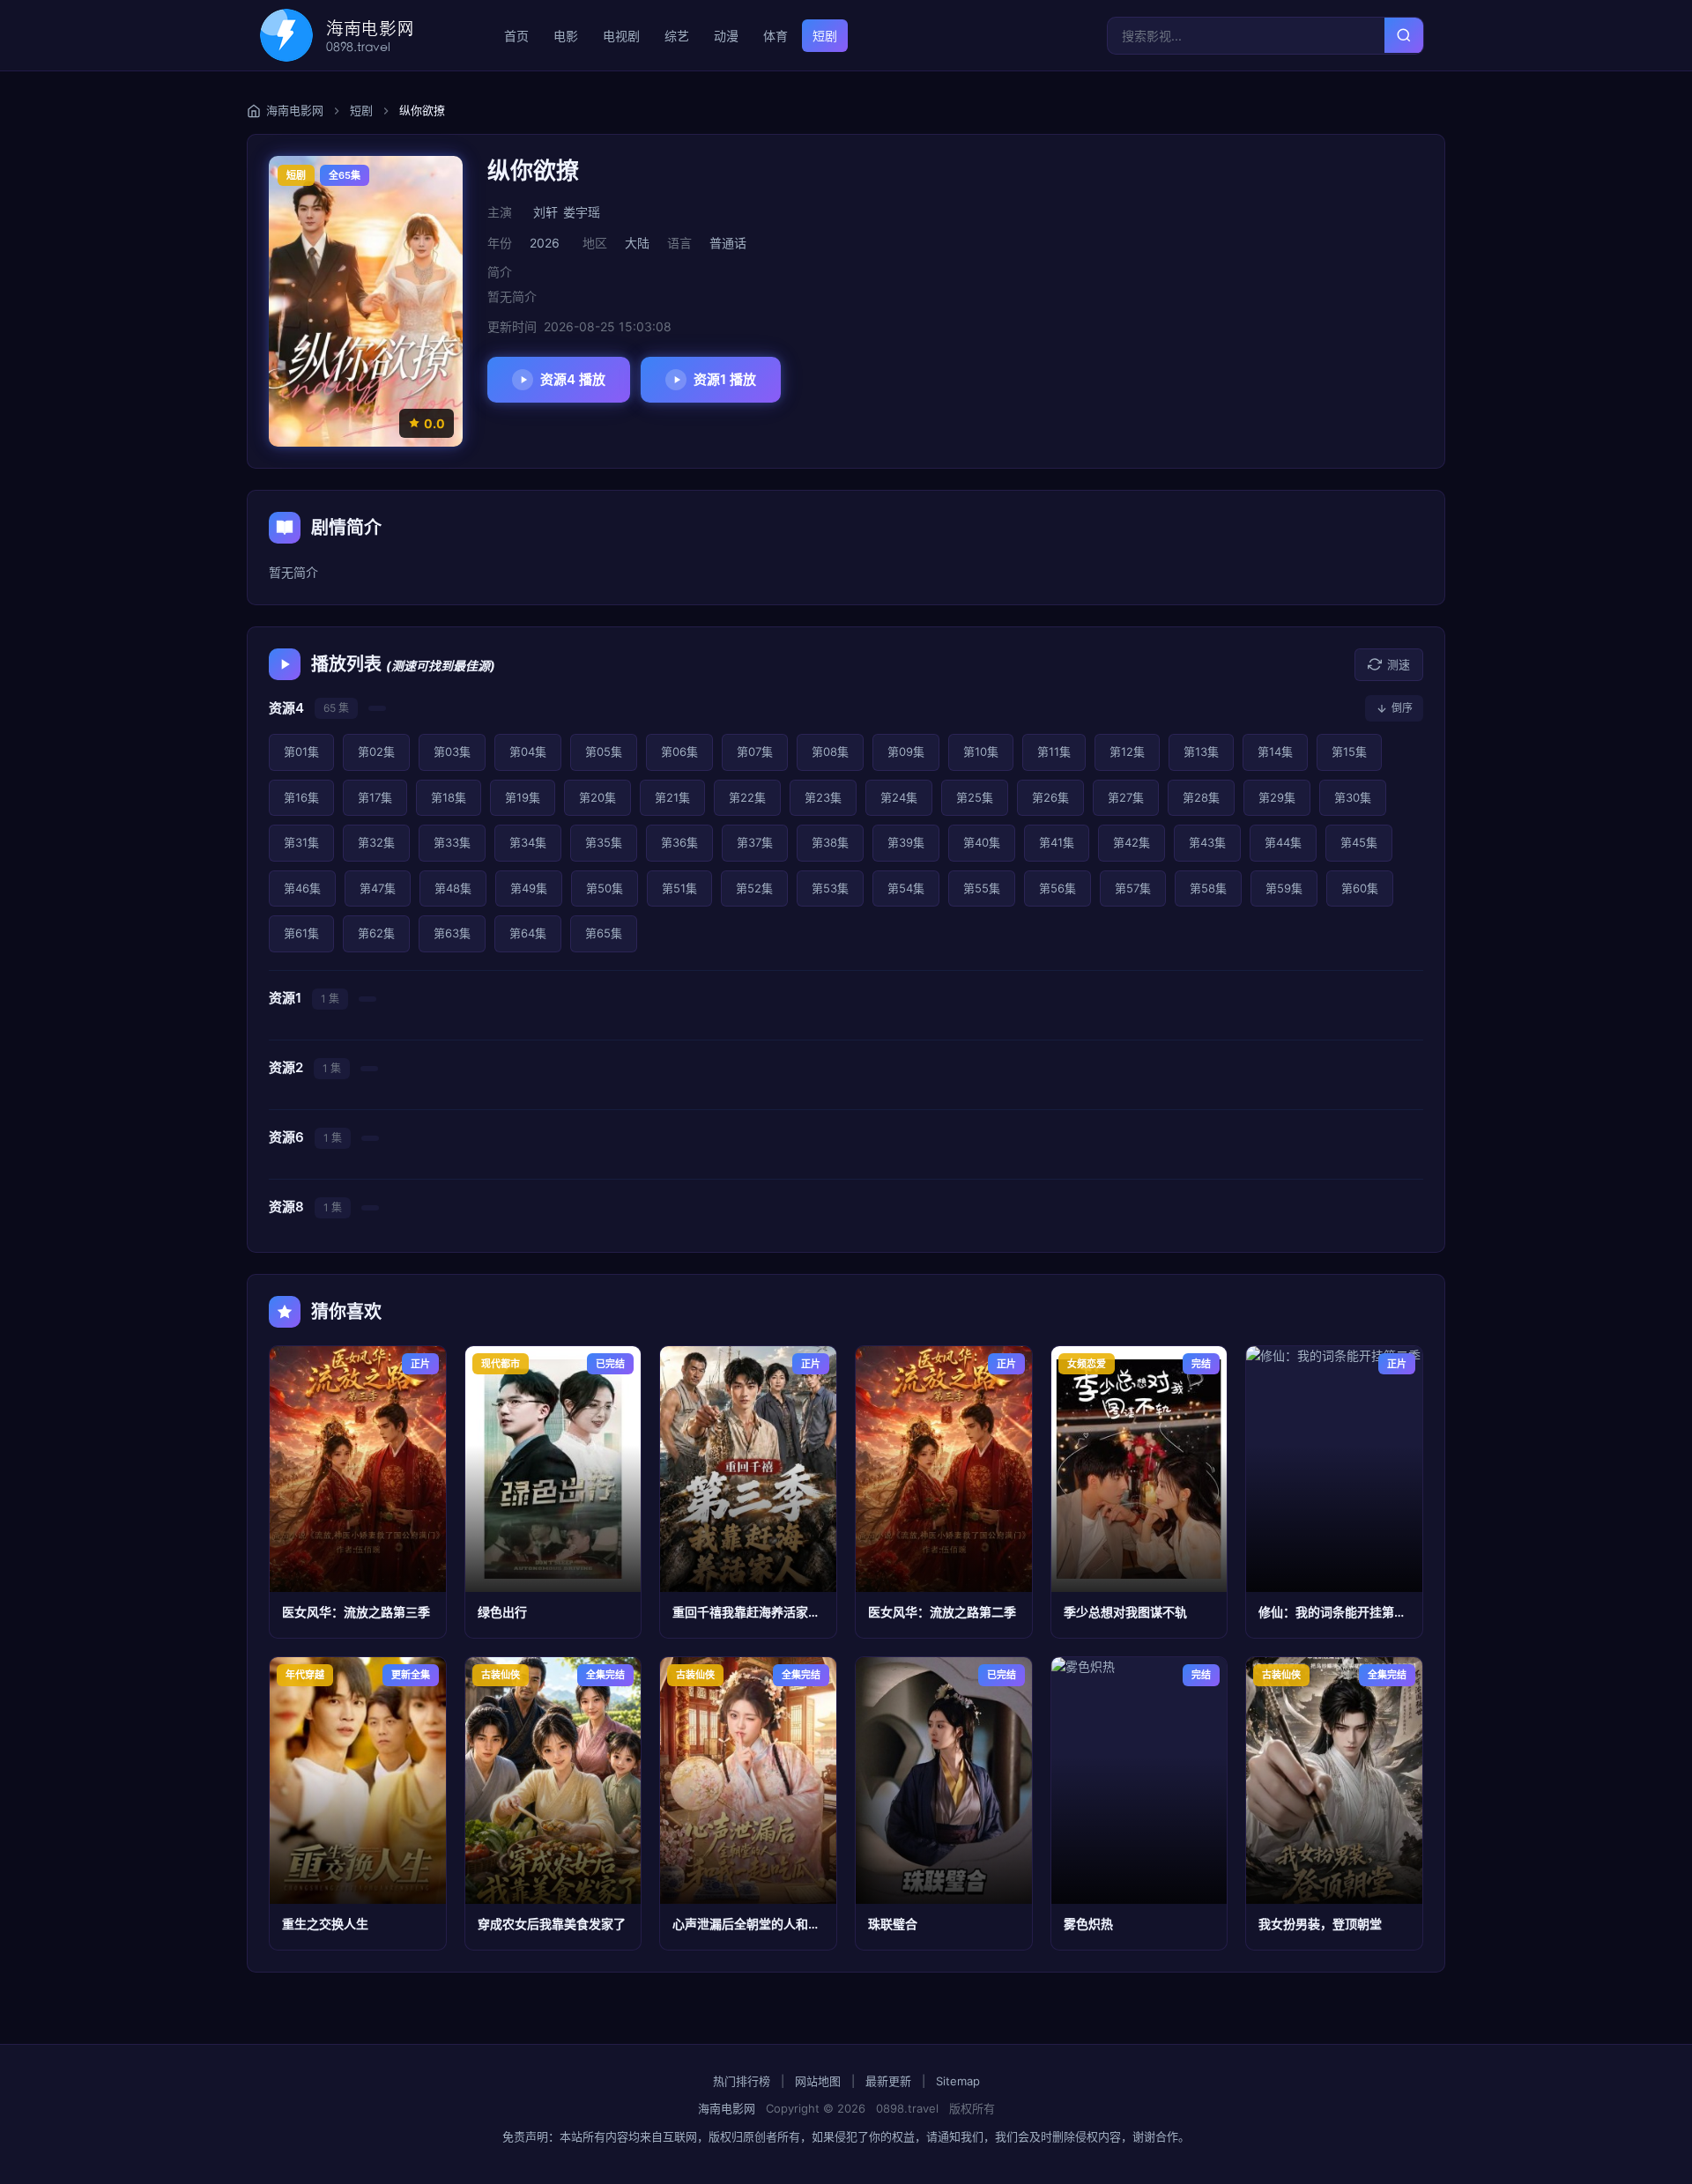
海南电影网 (727, 2108)
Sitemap (958, 2081)
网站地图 (818, 2081)
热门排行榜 (742, 2081)
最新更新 (888, 2081)
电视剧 (621, 36)
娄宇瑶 (582, 212)
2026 (545, 243)
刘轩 (545, 212)
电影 (566, 36)
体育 (775, 36)
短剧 (825, 36)
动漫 (726, 36)
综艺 (677, 36)
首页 (516, 36)
